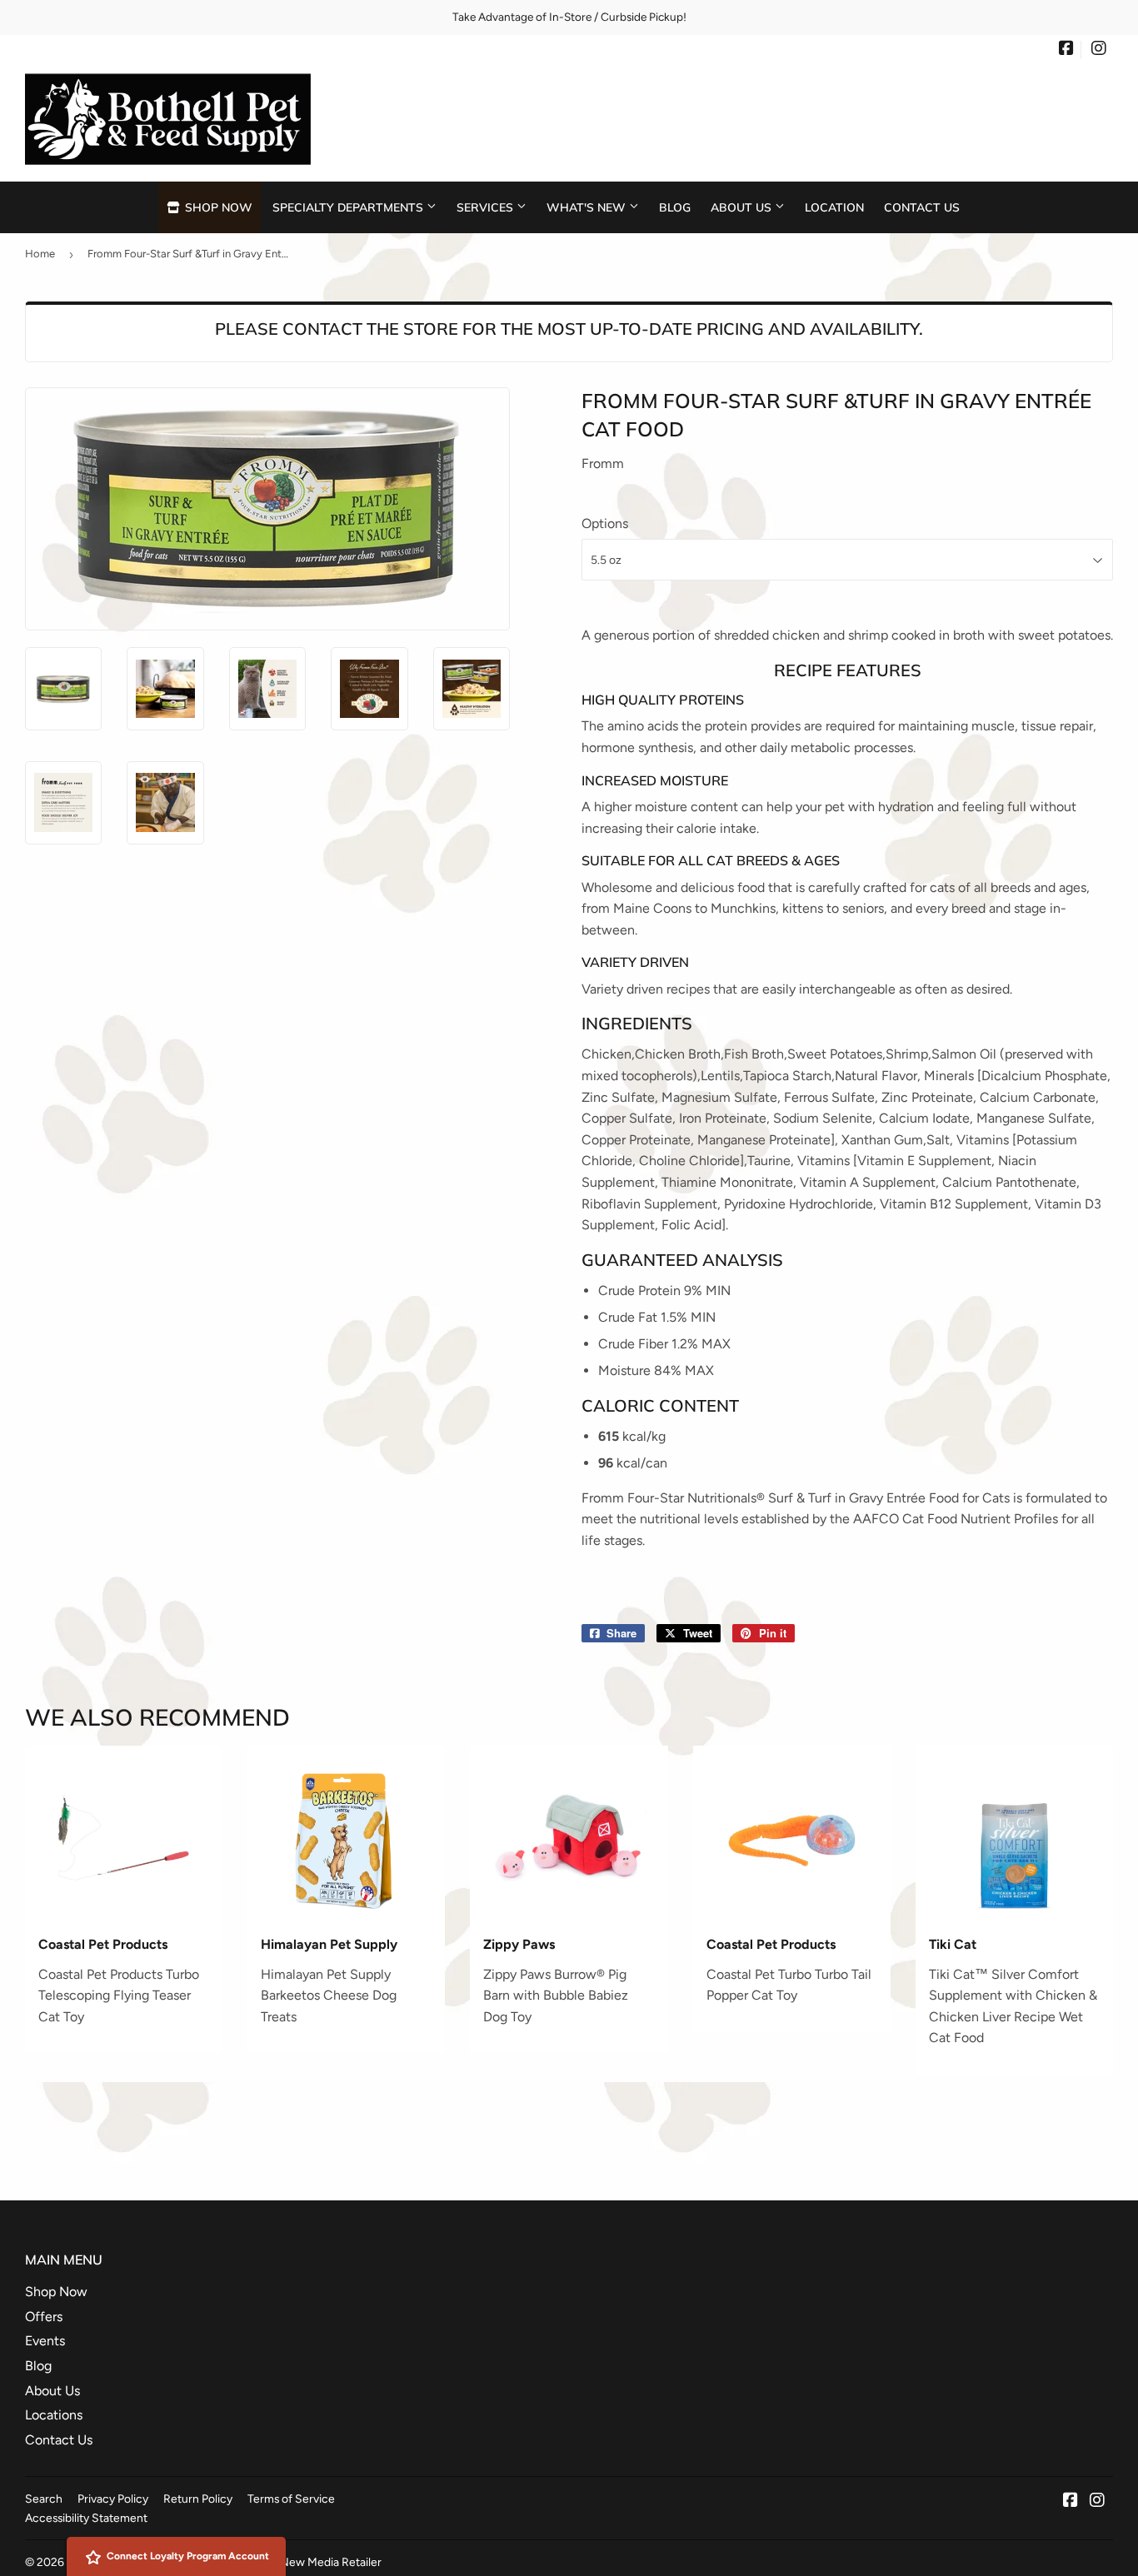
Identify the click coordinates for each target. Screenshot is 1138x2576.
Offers (44, 2317)
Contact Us (922, 207)
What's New (588, 207)
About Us (743, 207)
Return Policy (198, 2499)
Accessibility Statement (86, 2518)
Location (834, 207)
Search (44, 2499)
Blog (675, 207)
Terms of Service (291, 2499)
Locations (54, 2415)
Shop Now (217, 207)
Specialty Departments (349, 207)
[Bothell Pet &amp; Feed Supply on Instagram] (1099, 50)
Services (487, 207)
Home (40, 254)
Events (45, 2341)
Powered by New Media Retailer (299, 2562)
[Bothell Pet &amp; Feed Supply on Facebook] (1066, 50)
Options (605, 523)
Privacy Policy (113, 2499)
